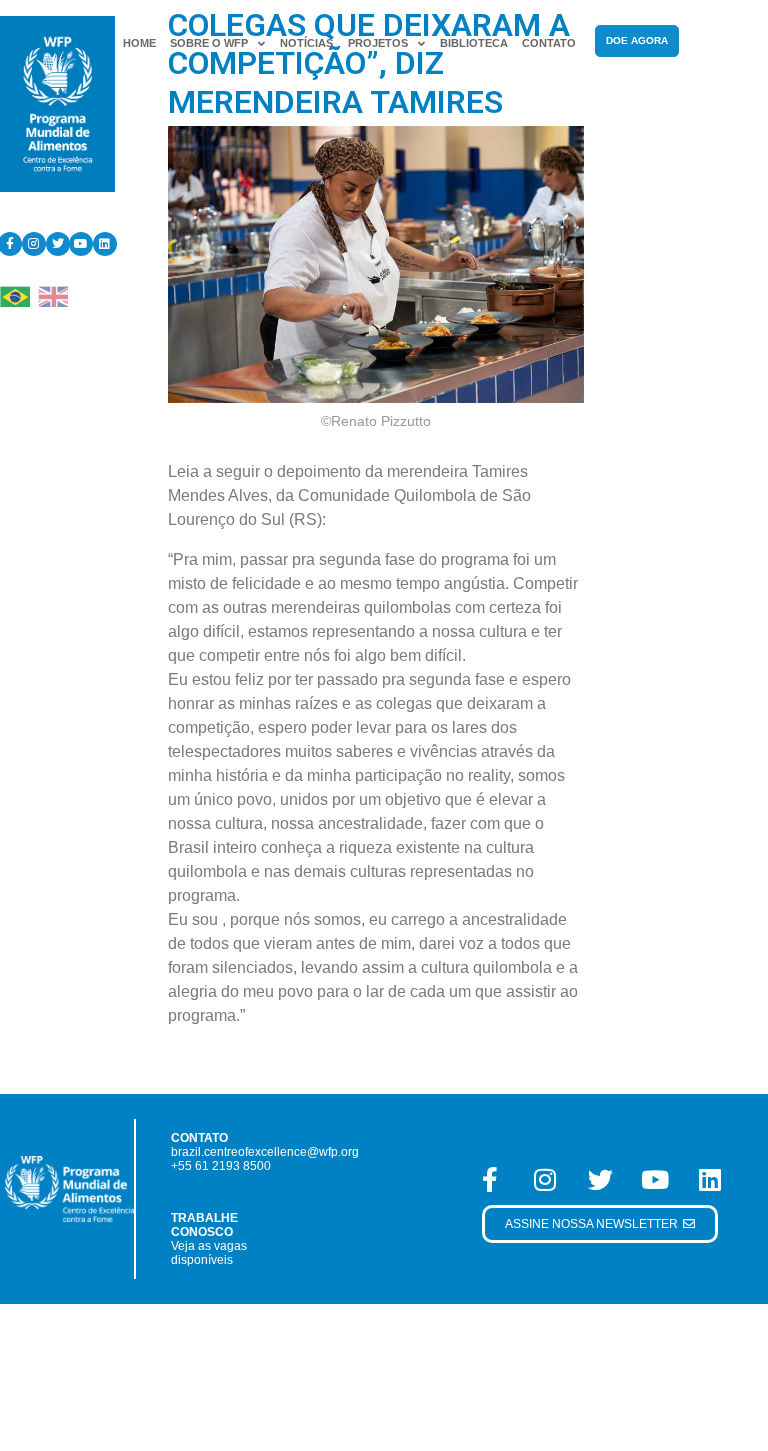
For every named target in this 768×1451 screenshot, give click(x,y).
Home (139, 43)
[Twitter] (58, 244)
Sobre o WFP (209, 43)
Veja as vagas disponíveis (209, 1253)
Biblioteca (474, 43)
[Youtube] (81, 244)
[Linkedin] (105, 244)
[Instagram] (34, 244)
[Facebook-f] (490, 1180)
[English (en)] (53, 295)
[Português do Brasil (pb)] (15, 295)
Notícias (306, 43)
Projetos (378, 43)
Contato (549, 43)
